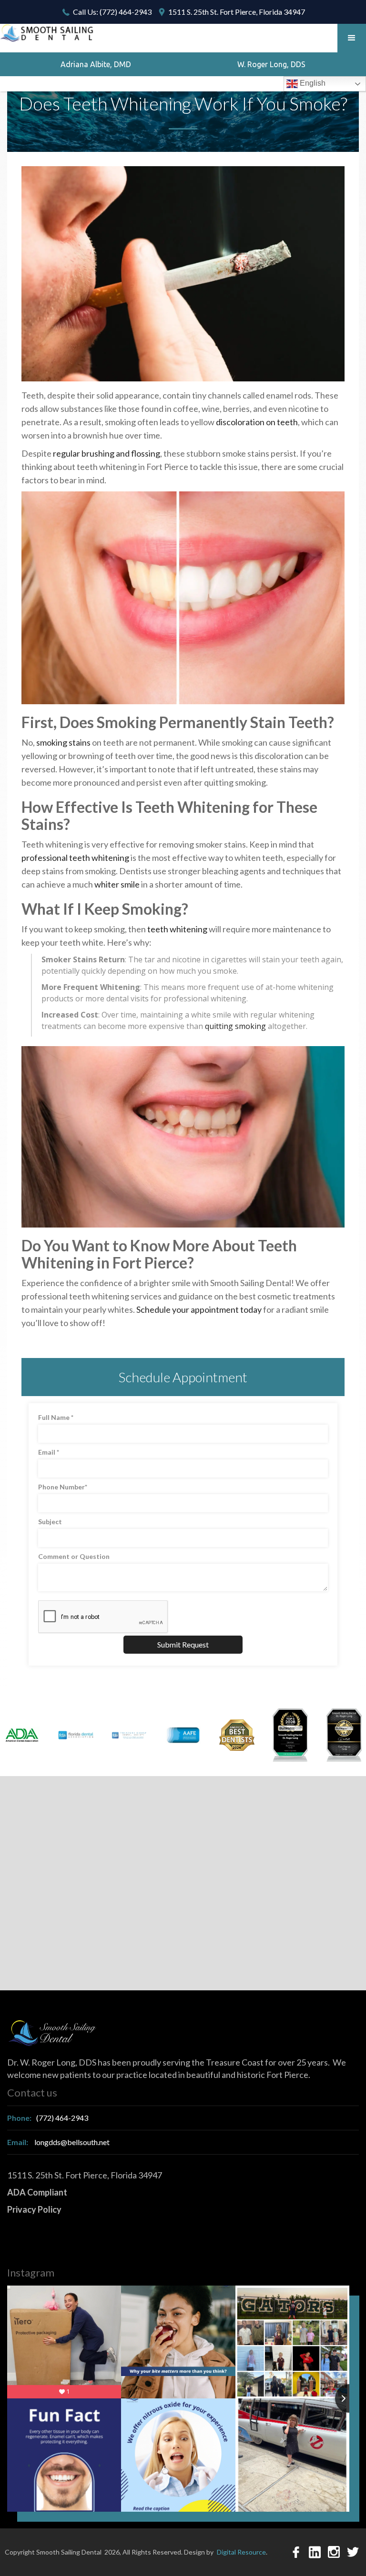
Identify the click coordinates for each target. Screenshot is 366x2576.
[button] (352, 38)
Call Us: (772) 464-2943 (112, 12)
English (312, 83)
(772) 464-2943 (48, 2118)
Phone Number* (63, 1487)
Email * (49, 1452)
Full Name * (56, 1417)
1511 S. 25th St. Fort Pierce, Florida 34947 (237, 12)
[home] (48, 33)
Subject (50, 1522)
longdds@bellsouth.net (58, 2142)
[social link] (296, 2552)
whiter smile (117, 884)
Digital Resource (241, 2552)
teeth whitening (177, 929)
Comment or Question (74, 1556)
